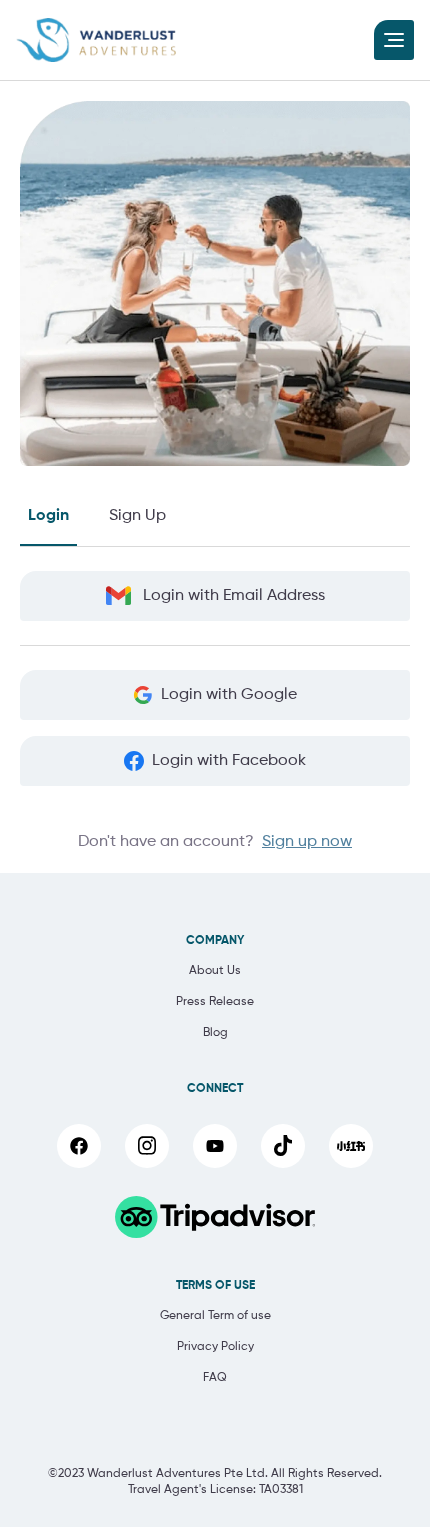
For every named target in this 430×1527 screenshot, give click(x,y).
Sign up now (307, 842)
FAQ (215, 1378)
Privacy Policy (215, 1347)
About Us (215, 971)
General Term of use (215, 1316)
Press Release (215, 1002)
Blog (215, 1033)
